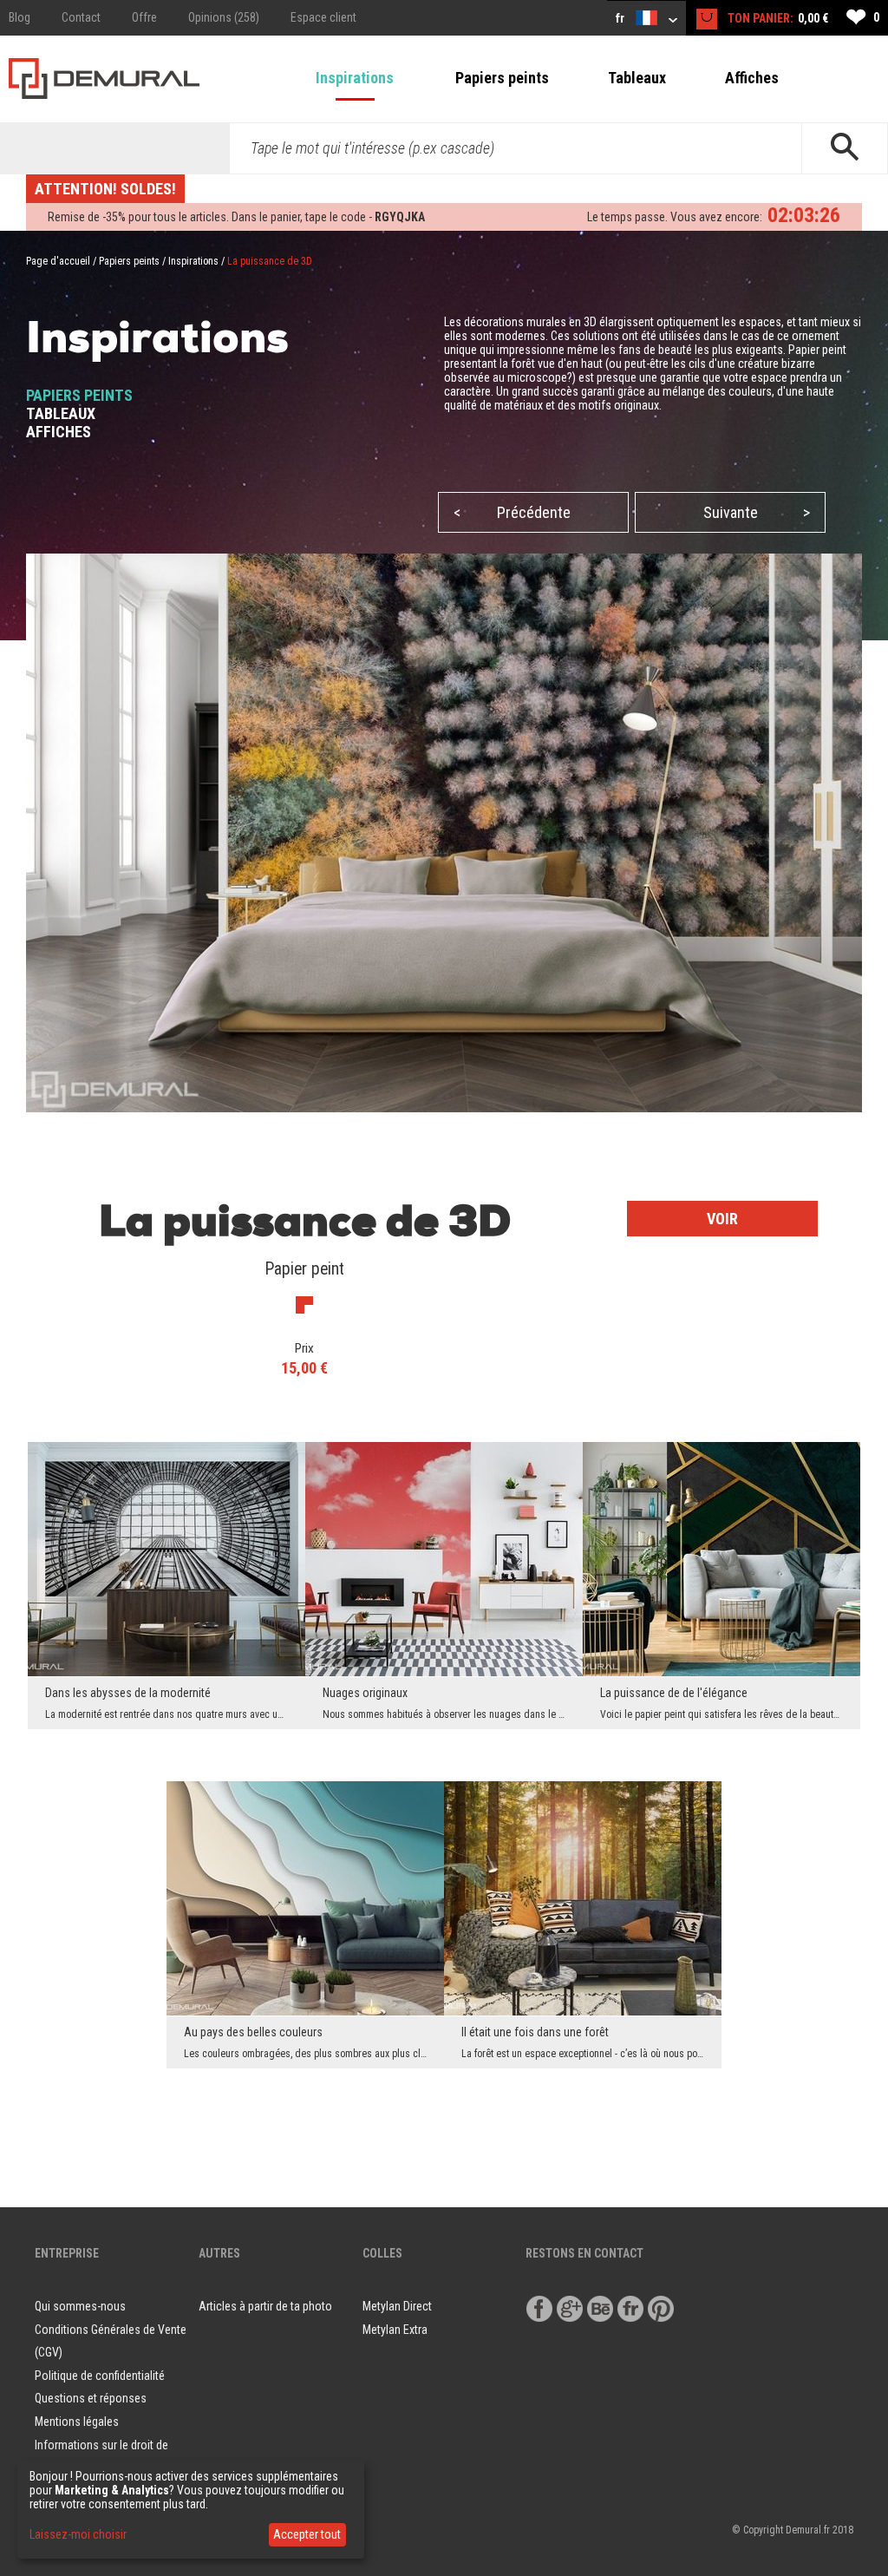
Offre (144, 17)
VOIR (722, 1219)
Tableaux (637, 78)
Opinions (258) (224, 17)
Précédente (512, 512)
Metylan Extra (395, 2330)
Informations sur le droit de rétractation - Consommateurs (109, 2457)
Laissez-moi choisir (78, 2534)
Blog (20, 17)
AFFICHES (59, 432)
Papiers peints (502, 78)
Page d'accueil (58, 261)
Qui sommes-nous (80, 2306)
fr (621, 18)
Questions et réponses (91, 2398)
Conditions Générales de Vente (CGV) (111, 2341)
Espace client (323, 17)
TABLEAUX (61, 413)
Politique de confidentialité (100, 2376)
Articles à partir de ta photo (265, 2306)
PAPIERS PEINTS (79, 395)
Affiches (752, 78)
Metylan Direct (397, 2306)
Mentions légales (77, 2422)
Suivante (757, 512)
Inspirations (355, 78)
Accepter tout (307, 2534)
